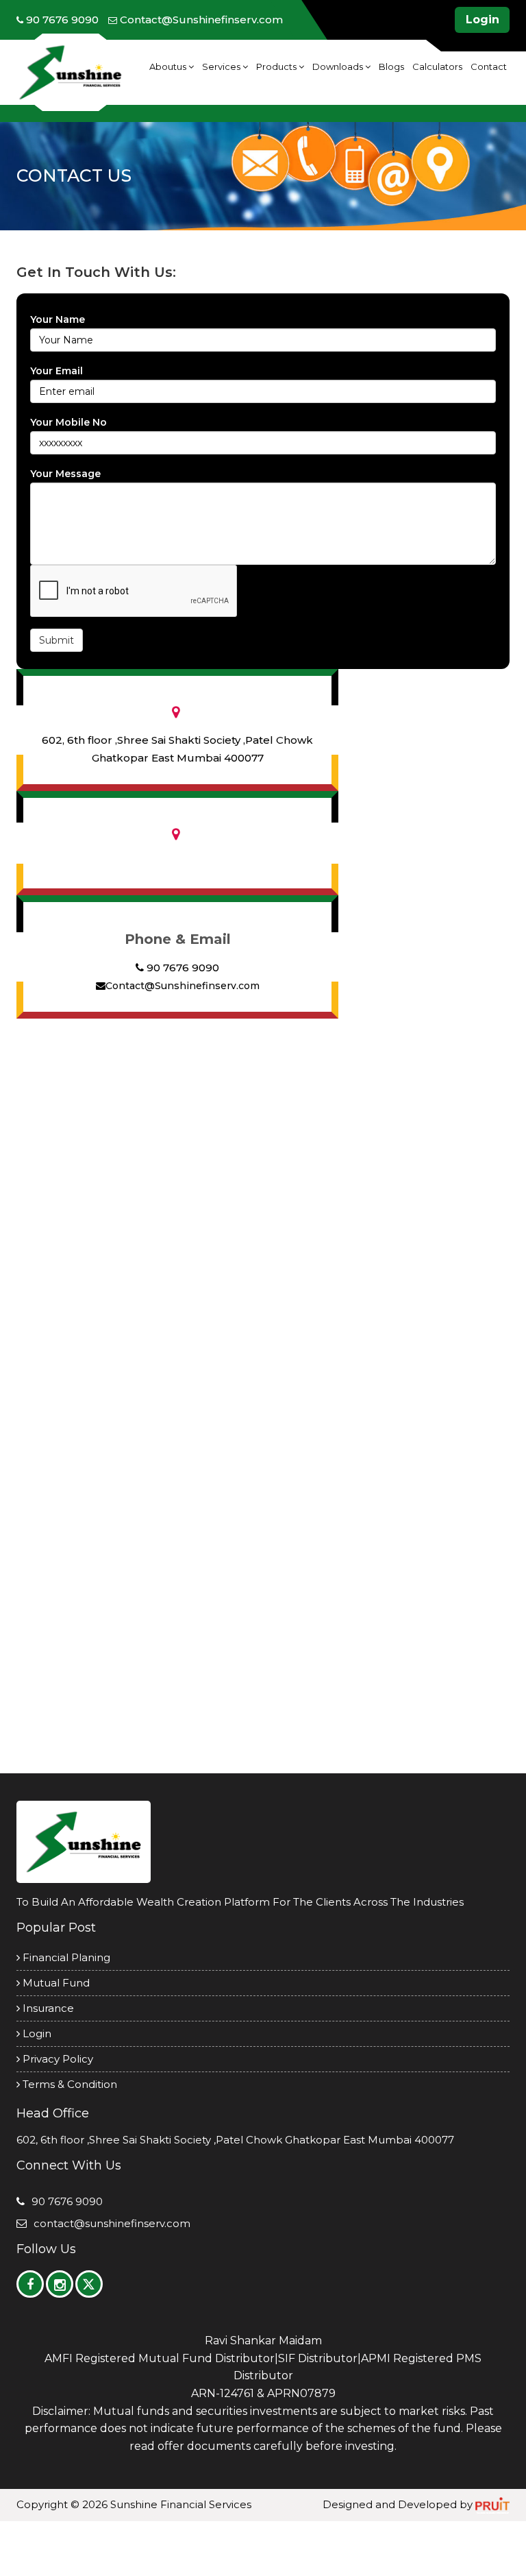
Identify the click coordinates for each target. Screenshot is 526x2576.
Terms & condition (68, 2084)
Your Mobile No (68, 422)
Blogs (391, 66)
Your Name (58, 319)
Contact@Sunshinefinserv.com (183, 986)
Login (483, 20)
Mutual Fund (55, 1983)
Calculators (437, 66)
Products (277, 66)
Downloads (339, 66)
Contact (489, 66)
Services (222, 66)
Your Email (57, 371)
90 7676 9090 (181, 968)
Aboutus (169, 66)
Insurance (47, 2008)
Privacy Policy (57, 2059)
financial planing (65, 1957)
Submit (57, 640)
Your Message (65, 474)
